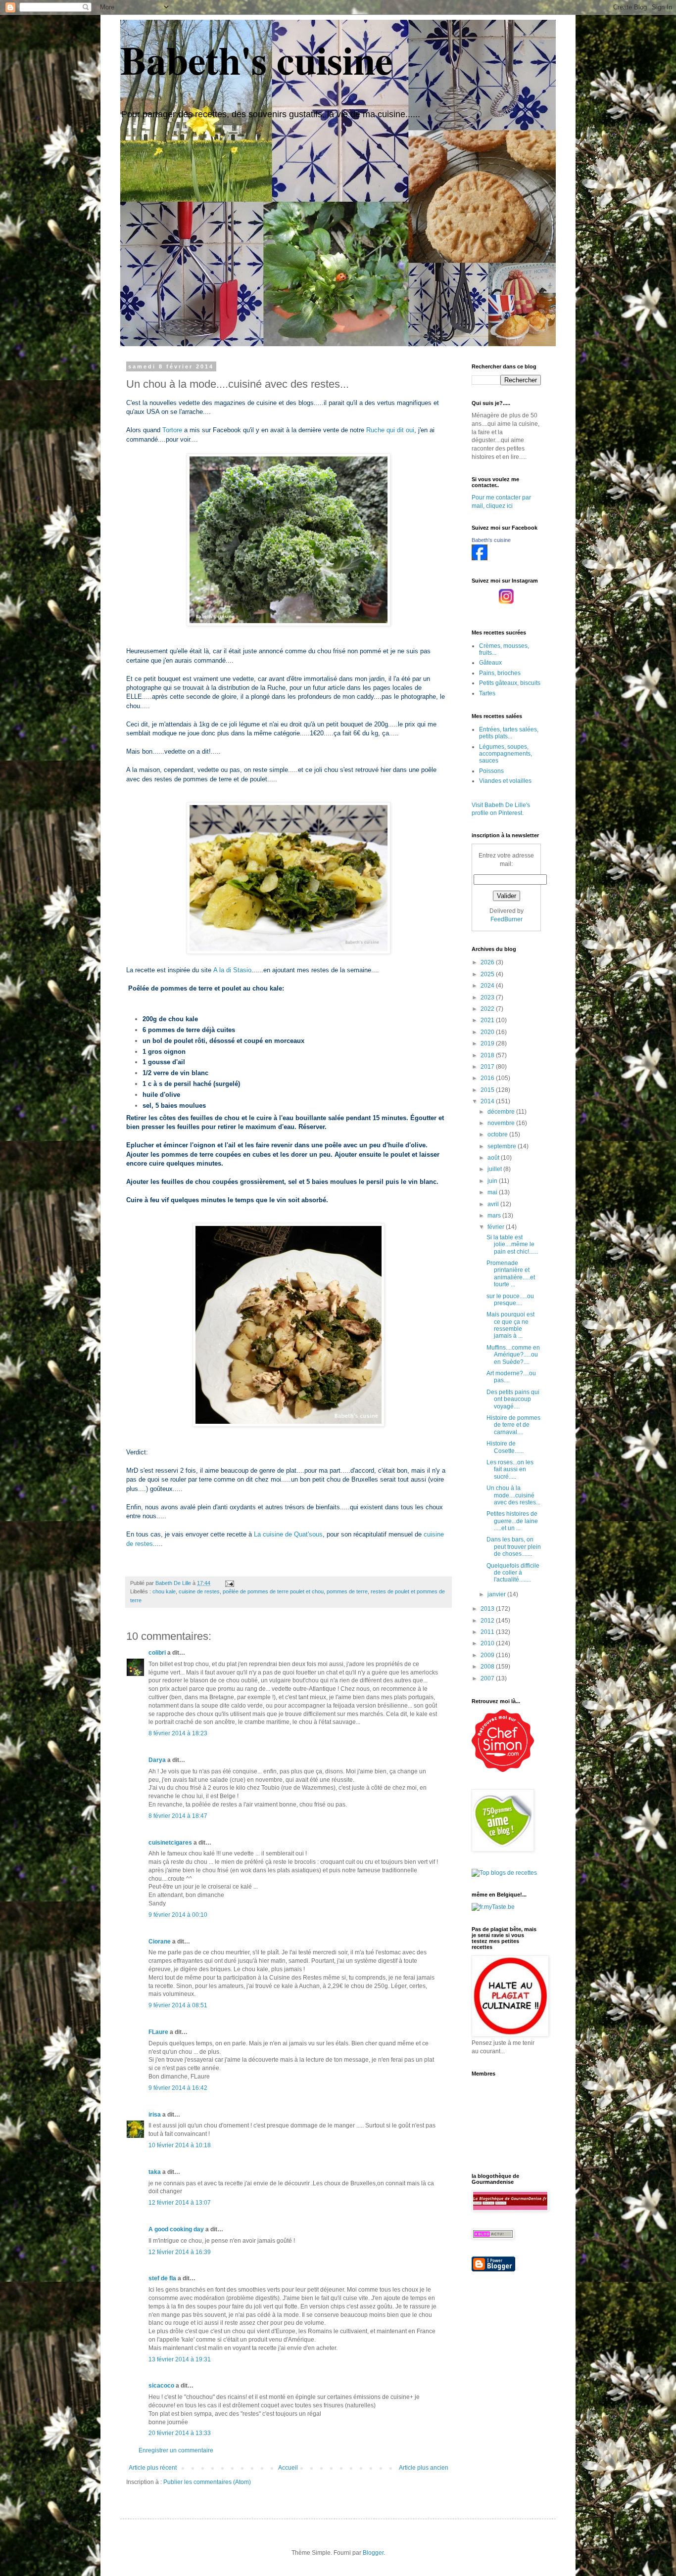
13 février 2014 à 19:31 (180, 2359)
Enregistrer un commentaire (176, 2450)
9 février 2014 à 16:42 (178, 2088)
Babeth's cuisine (257, 59)
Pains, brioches (500, 673)
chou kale (164, 1591)
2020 (488, 1032)
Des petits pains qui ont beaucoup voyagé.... (513, 1399)
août (494, 1158)
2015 (488, 1090)
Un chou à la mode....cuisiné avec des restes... (513, 1495)
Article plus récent (153, 2468)
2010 (488, 1643)
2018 (488, 1055)
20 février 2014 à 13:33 (180, 2433)
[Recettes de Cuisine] (503, 1770)
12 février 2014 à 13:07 (180, 2203)
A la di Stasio (232, 970)
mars (495, 1216)
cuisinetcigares (170, 1843)
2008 (488, 1667)
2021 (488, 1020)
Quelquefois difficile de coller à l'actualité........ (513, 1573)
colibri (157, 1653)
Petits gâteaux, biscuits (510, 683)
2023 (488, 997)
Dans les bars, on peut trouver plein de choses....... (514, 1547)
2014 (488, 1101)
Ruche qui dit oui (390, 430)
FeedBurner (507, 919)
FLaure (158, 2032)
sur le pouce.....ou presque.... (510, 1300)
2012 (488, 1621)
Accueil (288, 2468)
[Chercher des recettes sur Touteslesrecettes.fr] (504, 1873)
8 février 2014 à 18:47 (178, 1816)
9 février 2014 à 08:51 (178, 2005)
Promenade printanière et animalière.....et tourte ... (511, 1274)
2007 (488, 1678)
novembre (502, 1123)
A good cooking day (176, 2229)
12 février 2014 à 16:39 (180, 2252)
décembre (502, 1112)
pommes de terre (347, 1591)
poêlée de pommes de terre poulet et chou (273, 1591)
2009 (488, 1655)
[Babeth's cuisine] (480, 558)
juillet (495, 1169)
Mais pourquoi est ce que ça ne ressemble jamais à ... (510, 1325)
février (497, 1227)
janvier (497, 1594)
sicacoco (161, 2386)
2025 (488, 974)
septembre (503, 1146)
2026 (488, 962)
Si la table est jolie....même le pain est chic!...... (512, 1244)
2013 (488, 1609)
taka (155, 2172)
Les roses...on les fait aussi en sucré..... (510, 1469)
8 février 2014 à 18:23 (178, 1733)
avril (494, 1204)
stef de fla (162, 2278)
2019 (488, 1043)
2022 (488, 1009)
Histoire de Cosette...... (505, 1447)
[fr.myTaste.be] (493, 1907)
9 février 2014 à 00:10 (178, 1915)
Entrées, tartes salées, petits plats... (509, 733)
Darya (157, 1760)
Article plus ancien (424, 2468)
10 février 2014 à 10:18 (180, 2145)
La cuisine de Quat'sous (288, 1534)
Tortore (172, 430)
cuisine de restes (199, 1591)
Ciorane (160, 1942)
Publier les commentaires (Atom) (207, 2482)
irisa (155, 2115)
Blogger (373, 2553)
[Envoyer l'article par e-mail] (229, 1583)
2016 (488, 1078)
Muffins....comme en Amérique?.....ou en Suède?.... (513, 1355)
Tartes (487, 693)
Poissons (491, 771)
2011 (488, 1632)
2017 (488, 1067)
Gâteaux (490, 663)
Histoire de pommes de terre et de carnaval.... (513, 1425)
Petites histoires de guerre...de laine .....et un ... (512, 1521)
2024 (488, 986)
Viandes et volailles (505, 781)
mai (493, 1192)
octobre (498, 1134)
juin (493, 1181)
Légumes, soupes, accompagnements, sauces (506, 754)
